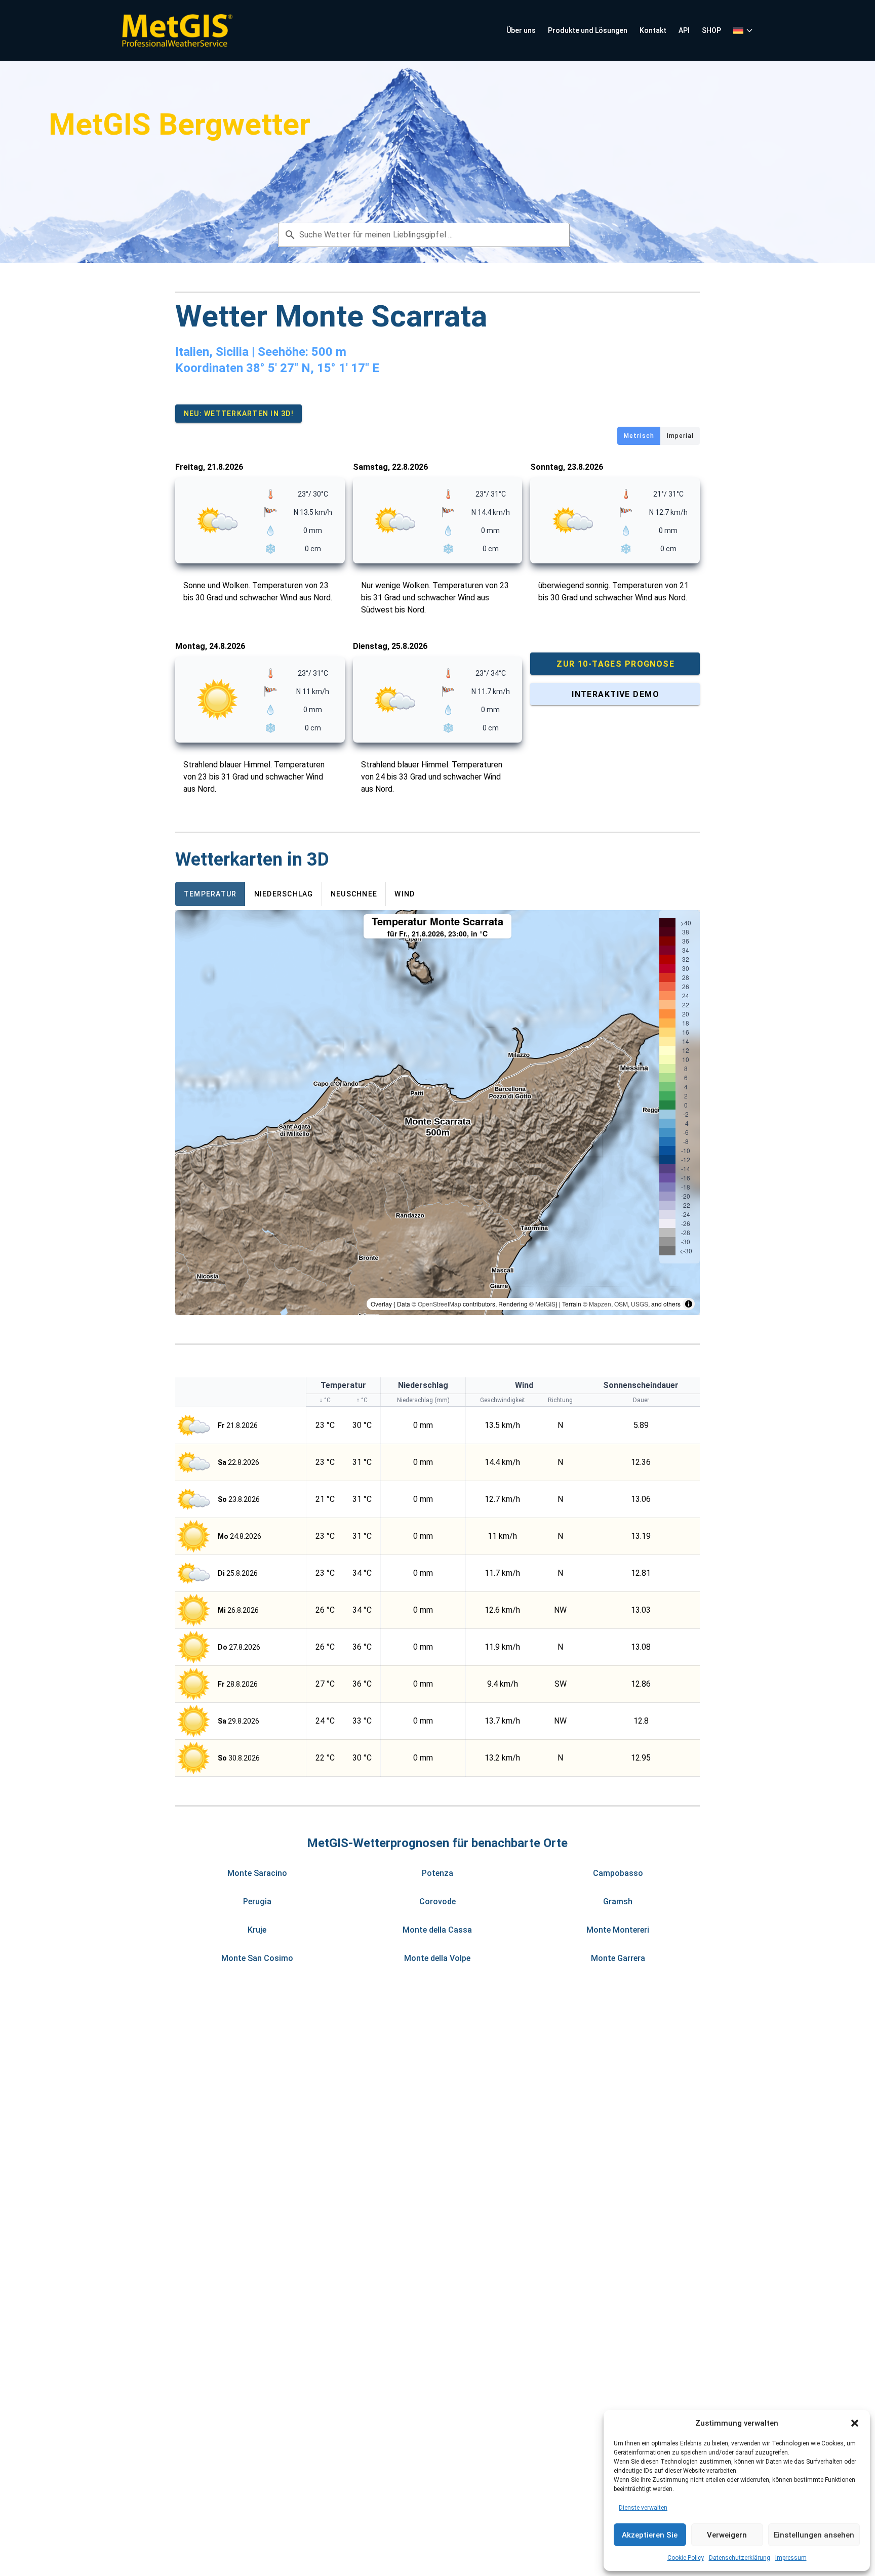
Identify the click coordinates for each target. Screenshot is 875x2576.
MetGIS (545, 1304)
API (684, 30)
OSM (621, 1304)
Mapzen (600, 1304)
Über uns (521, 30)
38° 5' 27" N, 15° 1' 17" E (313, 368)
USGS (640, 1304)
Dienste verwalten (643, 2508)
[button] (855, 2423)
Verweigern (727, 2535)
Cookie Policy (686, 2558)
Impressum (791, 2558)
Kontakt (653, 30)
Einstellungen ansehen (814, 2535)
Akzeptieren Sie (650, 2535)
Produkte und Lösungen (588, 30)
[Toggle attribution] (689, 1304)
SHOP (711, 30)
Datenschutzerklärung (740, 2558)
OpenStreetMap (440, 1304)
